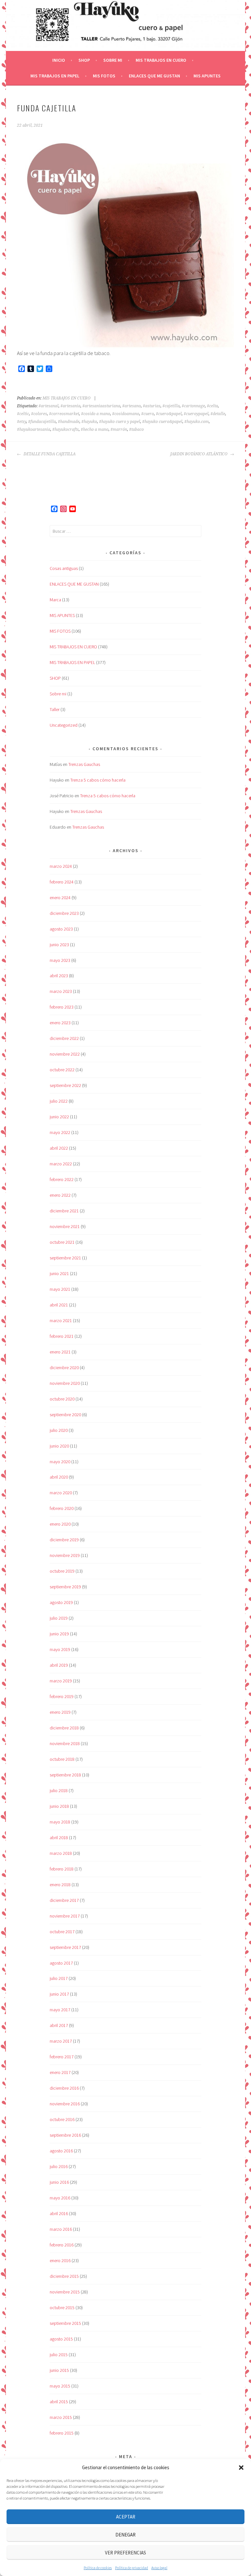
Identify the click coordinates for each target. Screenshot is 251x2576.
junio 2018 (59, 1806)
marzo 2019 (61, 1681)
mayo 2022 (60, 1132)
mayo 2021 (60, 1289)
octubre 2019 (62, 1571)
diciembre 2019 (64, 1540)
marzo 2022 (61, 1164)
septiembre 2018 (65, 1775)
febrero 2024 (62, 882)
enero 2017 (60, 2072)
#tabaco (136, 429)
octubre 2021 (62, 1242)
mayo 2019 (60, 1649)
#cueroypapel (196, 414)
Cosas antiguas (64, 568)
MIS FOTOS (104, 76)
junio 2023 (59, 945)
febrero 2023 (62, 1007)
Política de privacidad (132, 2568)
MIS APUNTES (207, 76)
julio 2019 (59, 1618)
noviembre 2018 (65, 1743)
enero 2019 (60, 1712)
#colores (39, 414)
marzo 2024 (61, 866)
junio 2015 (59, 2370)
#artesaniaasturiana (101, 406)
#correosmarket (64, 414)
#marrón (119, 429)
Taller (55, 709)
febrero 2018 (62, 1869)
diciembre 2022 (64, 1038)
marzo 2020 (61, 1493)
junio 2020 (59, 1446)
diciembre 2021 (64, 1211)
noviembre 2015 (65, 2292)
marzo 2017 (61, 2041)
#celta (212, 406)
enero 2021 (60, 1352)
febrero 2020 (62, 1508)
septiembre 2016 (65, 2135)
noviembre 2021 (65, 1226)
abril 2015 (59, 2402)
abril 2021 (59, 1305)
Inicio (59, 60)
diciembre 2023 (64, 913)
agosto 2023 (61, 929)
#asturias (152, 406)
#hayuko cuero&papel (162, 422)
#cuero (148, 414)
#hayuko (89, 422)
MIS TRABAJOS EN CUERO (161, 60)
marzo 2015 (61, 2417)
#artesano (132, 406)
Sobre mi (113, 60)
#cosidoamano (126, 414)
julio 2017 (59, 1978)
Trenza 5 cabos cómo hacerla (98, 780)
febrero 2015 (62, 2433)
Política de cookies (98, 2568)
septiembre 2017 (65, 1947)
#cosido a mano (96, 414)
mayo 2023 (60, 960)
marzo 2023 (61, 991)
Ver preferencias (125, 2553)
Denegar (125, 2535)
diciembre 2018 (64, 1728)
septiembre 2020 (65, 1415)
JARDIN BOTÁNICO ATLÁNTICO (199, 454)
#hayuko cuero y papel (120, 422)
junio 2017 (59, 1994)
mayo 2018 (60, 1822)
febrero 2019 (62, 1696)
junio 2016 (59, 2182)
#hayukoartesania (34, 429)
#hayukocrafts (66, 429)
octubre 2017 (62, 1932)
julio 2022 (59, 1101)
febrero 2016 (62, 2245)
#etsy (22, 422)
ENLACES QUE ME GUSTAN (154, 76)
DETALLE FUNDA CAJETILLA (49, 454)
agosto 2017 (61, 1963)
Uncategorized (64, 725)
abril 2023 (59, 976)
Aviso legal (159, 2568)
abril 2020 (59, 1477)
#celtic (23, 414)
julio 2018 (59, 1790)
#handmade (69, 422)
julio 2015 (59, 2355)
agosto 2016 (61, 2151)
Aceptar (126, 2517)
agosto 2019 (61, 1602)
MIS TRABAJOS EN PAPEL (55, 76)
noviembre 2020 (65, 1383)
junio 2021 (59, 1273)
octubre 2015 (62, 2308)
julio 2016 (59, 2166)
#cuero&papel (169, 414)
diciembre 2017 (64, 1900)
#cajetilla (171, 406)
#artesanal (49, 406)
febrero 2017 (62, 2057)
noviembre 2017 (65, 1916)
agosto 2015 (61, 2339)
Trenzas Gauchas (84, 764)
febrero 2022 (62, 1179)
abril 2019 (59, 1665)
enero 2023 (60, 1023)
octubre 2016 (62, 2119)
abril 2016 (59, 2213)
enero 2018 (60, 1885)
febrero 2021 (62, 1336)
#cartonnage (193, 406)
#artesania (70, 406)
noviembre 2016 (65, 2104)
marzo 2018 (61, 1853)
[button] (241, 2468)
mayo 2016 (60, 2198)
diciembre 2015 (64, 2276)
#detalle (218, 414)
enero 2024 (60, 898)
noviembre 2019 (65, 1555)
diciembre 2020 (64, 1368)
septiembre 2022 (65, 1085)
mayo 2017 (60, 2010)
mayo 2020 (60, 1462)
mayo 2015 (60, 2386)
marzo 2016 (61, 2229)
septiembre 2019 (65, 1587)
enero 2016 (60, 2260)
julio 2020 (59, 1430)
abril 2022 (59, 1148)
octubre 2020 (62, 1399)
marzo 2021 (61, 1320)
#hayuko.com (197, 422)
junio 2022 (59, 1117)
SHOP (84, 60)
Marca (55, 600)
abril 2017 (59, 2025)
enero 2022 (60, 1195)
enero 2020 (60, 1524)
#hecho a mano (95, 429)
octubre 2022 (62, 1070)
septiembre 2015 (65, 2323)
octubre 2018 (62, 1759)
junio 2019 (59, 1634)
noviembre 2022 (65, 1054)
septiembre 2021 (65, 1258)
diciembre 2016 (64, 2088)
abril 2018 (59, 1838)
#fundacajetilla (42, 422)
